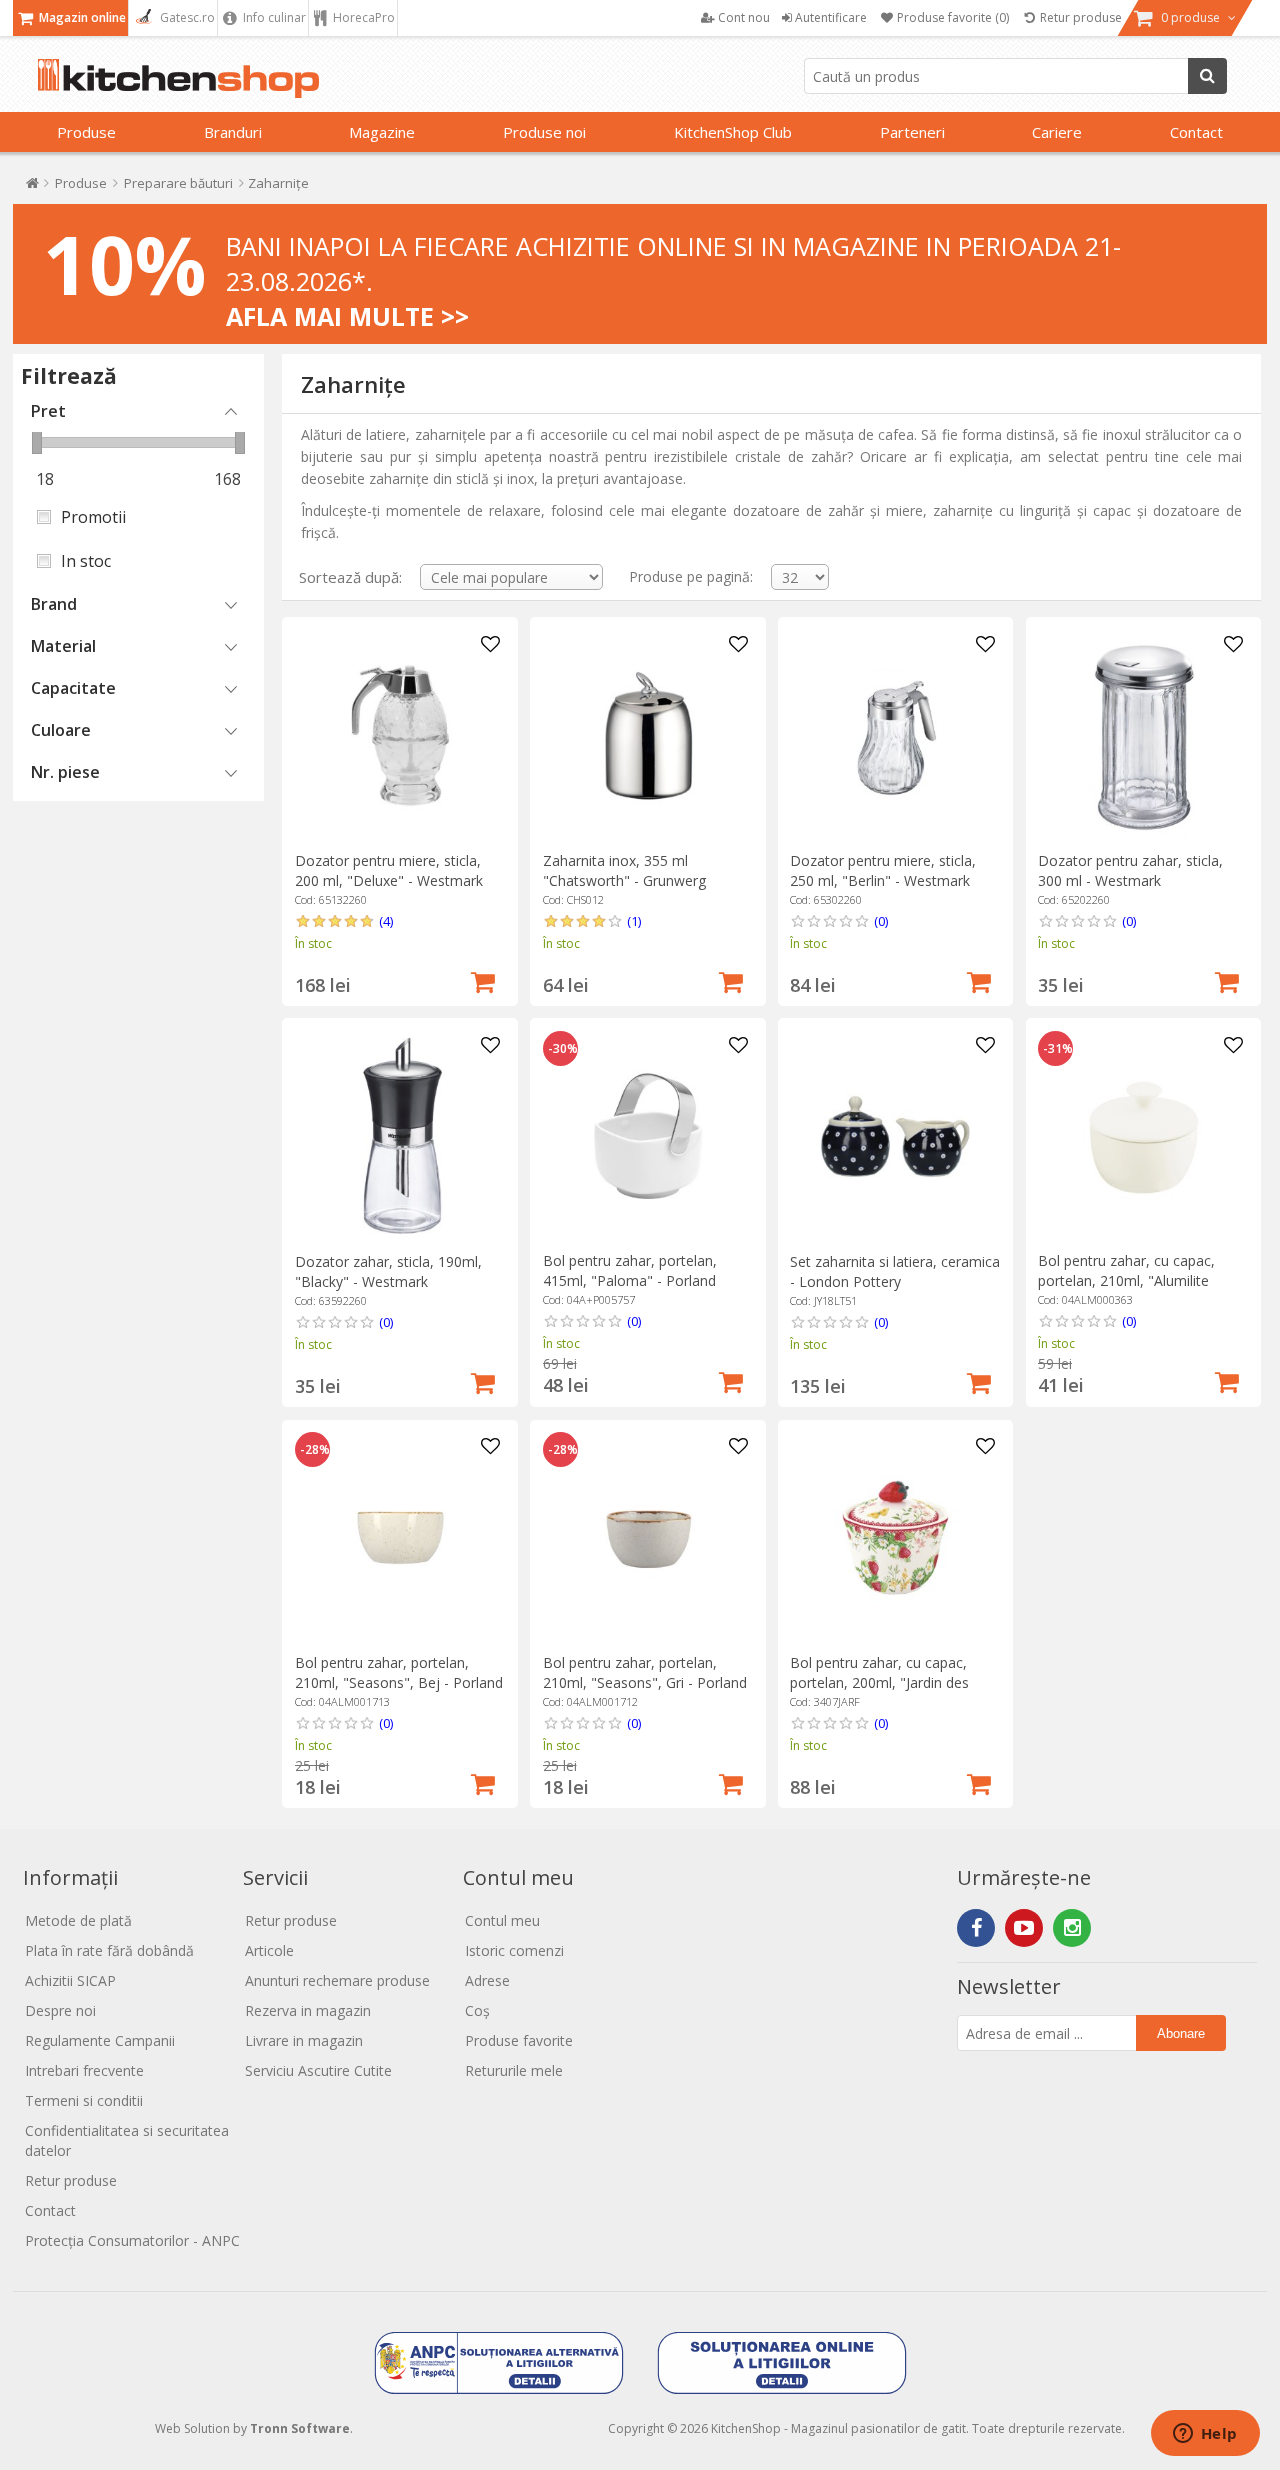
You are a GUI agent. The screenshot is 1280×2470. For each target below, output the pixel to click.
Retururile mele (514, 2070)
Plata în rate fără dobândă (109, 1950)
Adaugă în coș (483, 980)
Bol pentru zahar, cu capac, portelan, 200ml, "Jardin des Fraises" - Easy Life (879, 1682)
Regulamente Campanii (100, 2040)
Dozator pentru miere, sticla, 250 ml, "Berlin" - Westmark (883, 870)
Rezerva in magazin (308, 2010)
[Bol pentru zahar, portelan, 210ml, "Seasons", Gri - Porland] (648, 1537)
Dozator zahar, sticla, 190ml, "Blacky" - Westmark (388, 1271)
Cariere (1057, 132)
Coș (477, 2010)
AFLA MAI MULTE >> (347, 316)
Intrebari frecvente (84, 2070)
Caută (1207, 76)
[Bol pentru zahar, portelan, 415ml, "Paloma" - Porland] (648, 1136)
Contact (1196, 132)
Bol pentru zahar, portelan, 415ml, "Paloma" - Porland (630, 1270)
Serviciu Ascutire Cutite (318, 2070)
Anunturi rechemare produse (337, 1980)
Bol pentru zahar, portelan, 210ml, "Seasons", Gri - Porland (645, 1672)
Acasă (32, 187)
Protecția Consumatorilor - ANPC (132, 2240)
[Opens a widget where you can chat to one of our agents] (1205, 2435)
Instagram (1072, 1928)
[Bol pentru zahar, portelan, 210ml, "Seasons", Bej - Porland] (400, 1537)
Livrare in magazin (304, 2040)
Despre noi (60, 2010)
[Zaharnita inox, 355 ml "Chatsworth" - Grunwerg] (648, 735)
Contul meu (502, 1920)
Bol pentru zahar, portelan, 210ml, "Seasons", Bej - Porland (399, 1672)
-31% (1058, 1049)
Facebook (976, 1928)
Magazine (382, 132)
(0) (881, 921)
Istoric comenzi (514, 1950)
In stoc (86, 561)
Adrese (487, 1980)
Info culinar (273, 17)
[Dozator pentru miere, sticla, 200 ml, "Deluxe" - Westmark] (400, 735)
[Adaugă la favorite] (490, 645)
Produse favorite (519, 2040)
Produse (86, 132)
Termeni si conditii (84, 2100)
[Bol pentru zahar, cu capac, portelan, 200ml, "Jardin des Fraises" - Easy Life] (895, 1537)
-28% (315, 1450)
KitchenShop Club (733, 132)
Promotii (93, 517)
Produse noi (544, 132)
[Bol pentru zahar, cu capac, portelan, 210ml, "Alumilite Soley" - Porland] (1143, 1136)
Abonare (1181, 2033)
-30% (563, 1049)
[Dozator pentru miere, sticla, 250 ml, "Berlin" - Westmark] (895, 735)
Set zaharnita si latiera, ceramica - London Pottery (895, 1271)
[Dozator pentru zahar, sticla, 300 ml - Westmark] (1143, 735)
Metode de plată (78, 1920)
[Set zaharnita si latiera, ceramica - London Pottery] (895, 1136)
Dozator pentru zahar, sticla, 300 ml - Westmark (1130, 870)
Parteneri (912, 132)
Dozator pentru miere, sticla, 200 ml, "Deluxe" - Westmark (389, 870)
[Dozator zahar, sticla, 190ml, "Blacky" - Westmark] (400, 1136)
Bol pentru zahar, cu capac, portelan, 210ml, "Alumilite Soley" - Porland (1126, 1280)
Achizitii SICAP (70, 1980)
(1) (634, 921)
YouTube (1024, 1928)
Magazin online (81, 17)
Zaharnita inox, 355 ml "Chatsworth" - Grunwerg (624, 870)
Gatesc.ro (186, 17)
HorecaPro (362, 17)
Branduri (233, 132)
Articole (269, 1950)
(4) (386, 921)
